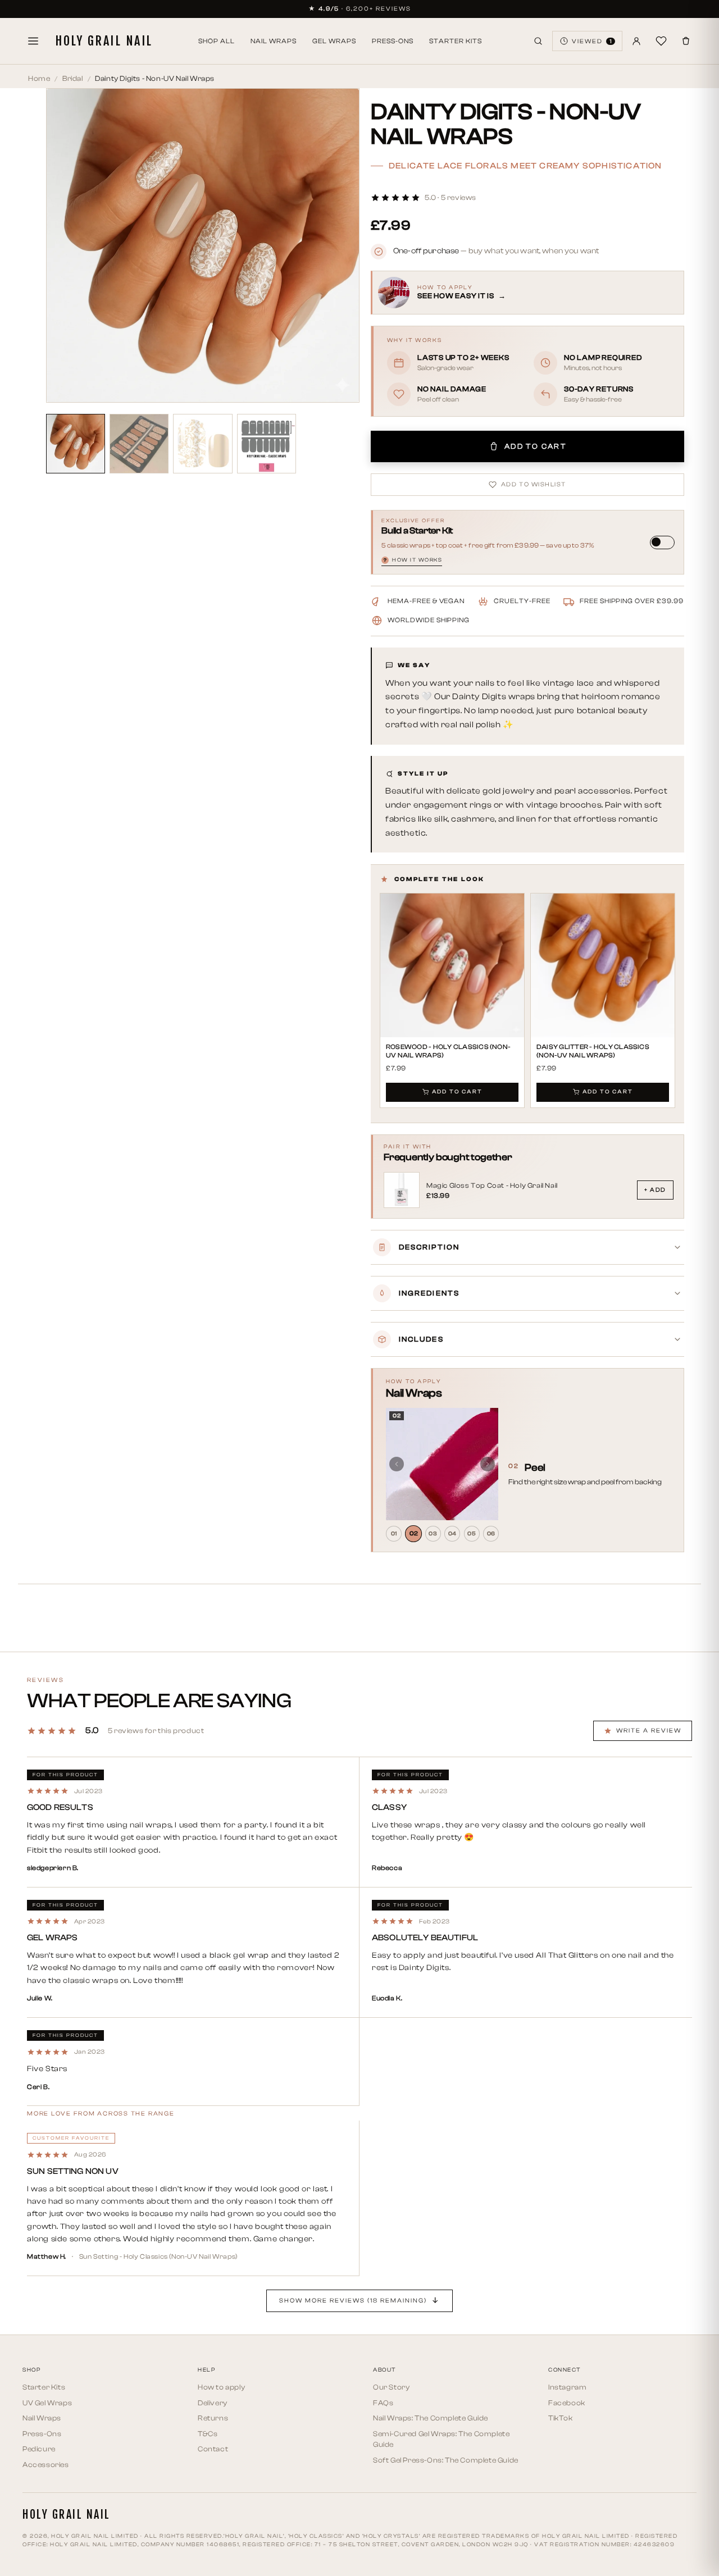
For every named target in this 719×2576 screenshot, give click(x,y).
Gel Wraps (334, 41)
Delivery (213, 2403)
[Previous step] (397, 1464)
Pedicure (39, 2449)
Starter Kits (456, 41)
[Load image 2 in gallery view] (139, 443)
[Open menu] (33, 41)
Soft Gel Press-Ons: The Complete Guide (446, 2460)
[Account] (636, 41)
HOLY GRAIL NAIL (104, 41)
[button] (424, 197)
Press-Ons (393, 41)
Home (39, 78)
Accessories (46, 2465)
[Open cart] (686, 41)
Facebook (567, 2403)
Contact (213, 2449)
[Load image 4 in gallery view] (267, 443)
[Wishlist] (661, 41)
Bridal (73, 78)
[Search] (538, 41)
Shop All (217, 41)
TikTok (561, 2418)
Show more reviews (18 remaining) (353, 2301)
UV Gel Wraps (47, 2403)
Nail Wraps (274, 41)
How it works (413, 560)
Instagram (567, 2387)
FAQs (383, 2403)
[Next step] (488, 1464)
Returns (213, 2418)
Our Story (391, 2387)
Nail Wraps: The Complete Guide (431, 2418)
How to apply (221, 2387)
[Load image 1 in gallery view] (76, 443)
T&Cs (208, 2434)
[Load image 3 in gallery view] (202, 443)
